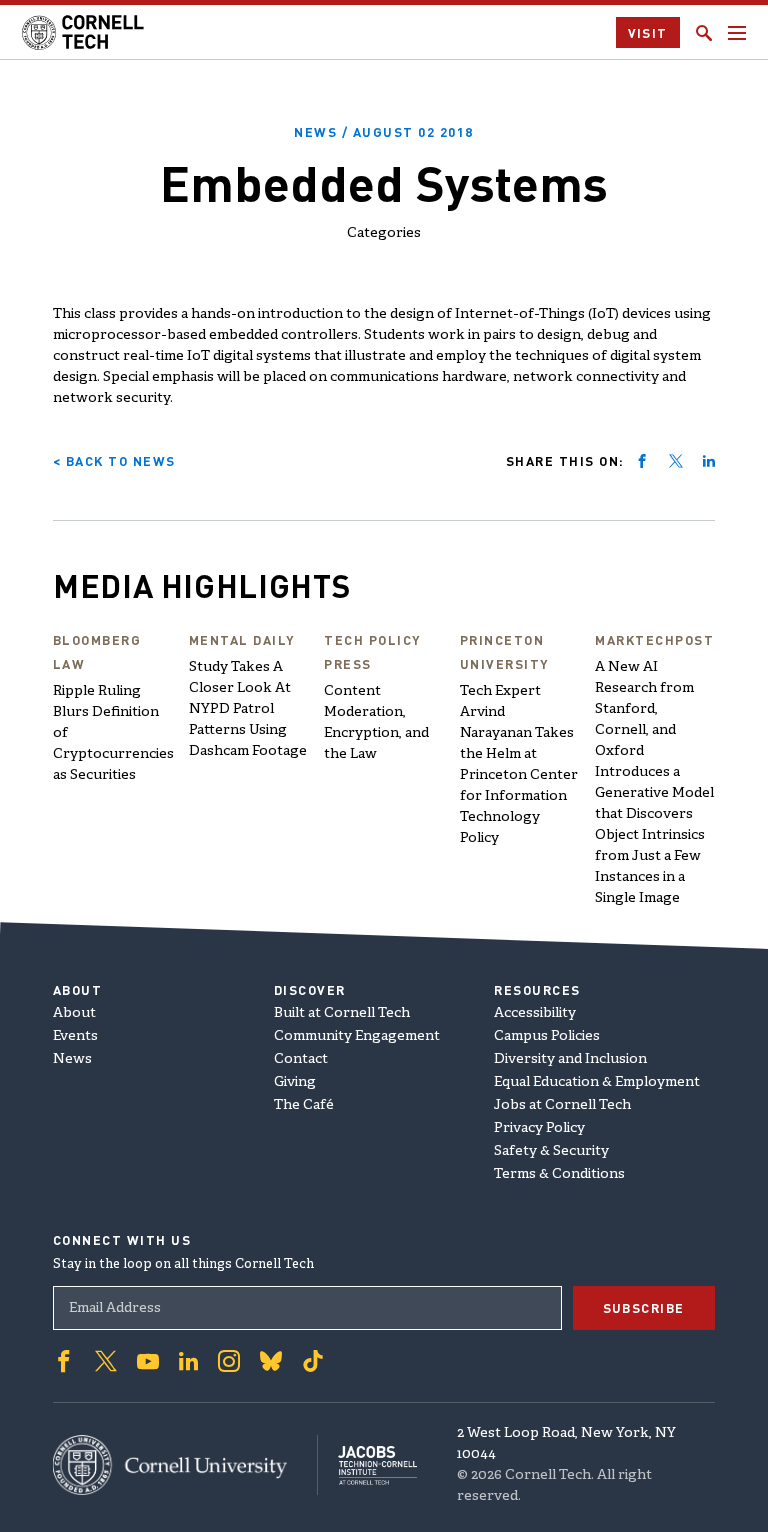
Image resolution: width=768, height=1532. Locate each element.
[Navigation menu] (737, 33)
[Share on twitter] (676, 461)
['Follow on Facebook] (64, 1361)
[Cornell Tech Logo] (84, 32)
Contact (301, 1059)
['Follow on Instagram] (229, 1361)
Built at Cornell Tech (342, 1013)
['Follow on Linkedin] (188, 1361)
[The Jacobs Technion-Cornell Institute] (367, 1465)
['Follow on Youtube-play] (148, 1361)
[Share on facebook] (642, 461)
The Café (304, 1105)
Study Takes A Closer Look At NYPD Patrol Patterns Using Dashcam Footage (248, 709)
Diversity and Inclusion (570, 1059)
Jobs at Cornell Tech (562, 1105)
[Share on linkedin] (709, 461)
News (72, 1059)
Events (75, 1036)
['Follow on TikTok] (313, 1361)
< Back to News (114, 460)
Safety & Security (551, 1151)
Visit (648, 32)
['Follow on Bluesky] (271, 1361)
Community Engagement (357, 1036)
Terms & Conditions (559, 1174)
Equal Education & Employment (597, 1082)
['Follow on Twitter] (106, 1361)
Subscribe (644, 1307)
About (74, 1013)
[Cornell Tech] (185, 1465)
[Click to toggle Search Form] (704, 33)
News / (384, 131)
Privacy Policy (539, 1128)
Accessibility (535, 1013)
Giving (295, 1082)
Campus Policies (547, 1036)
